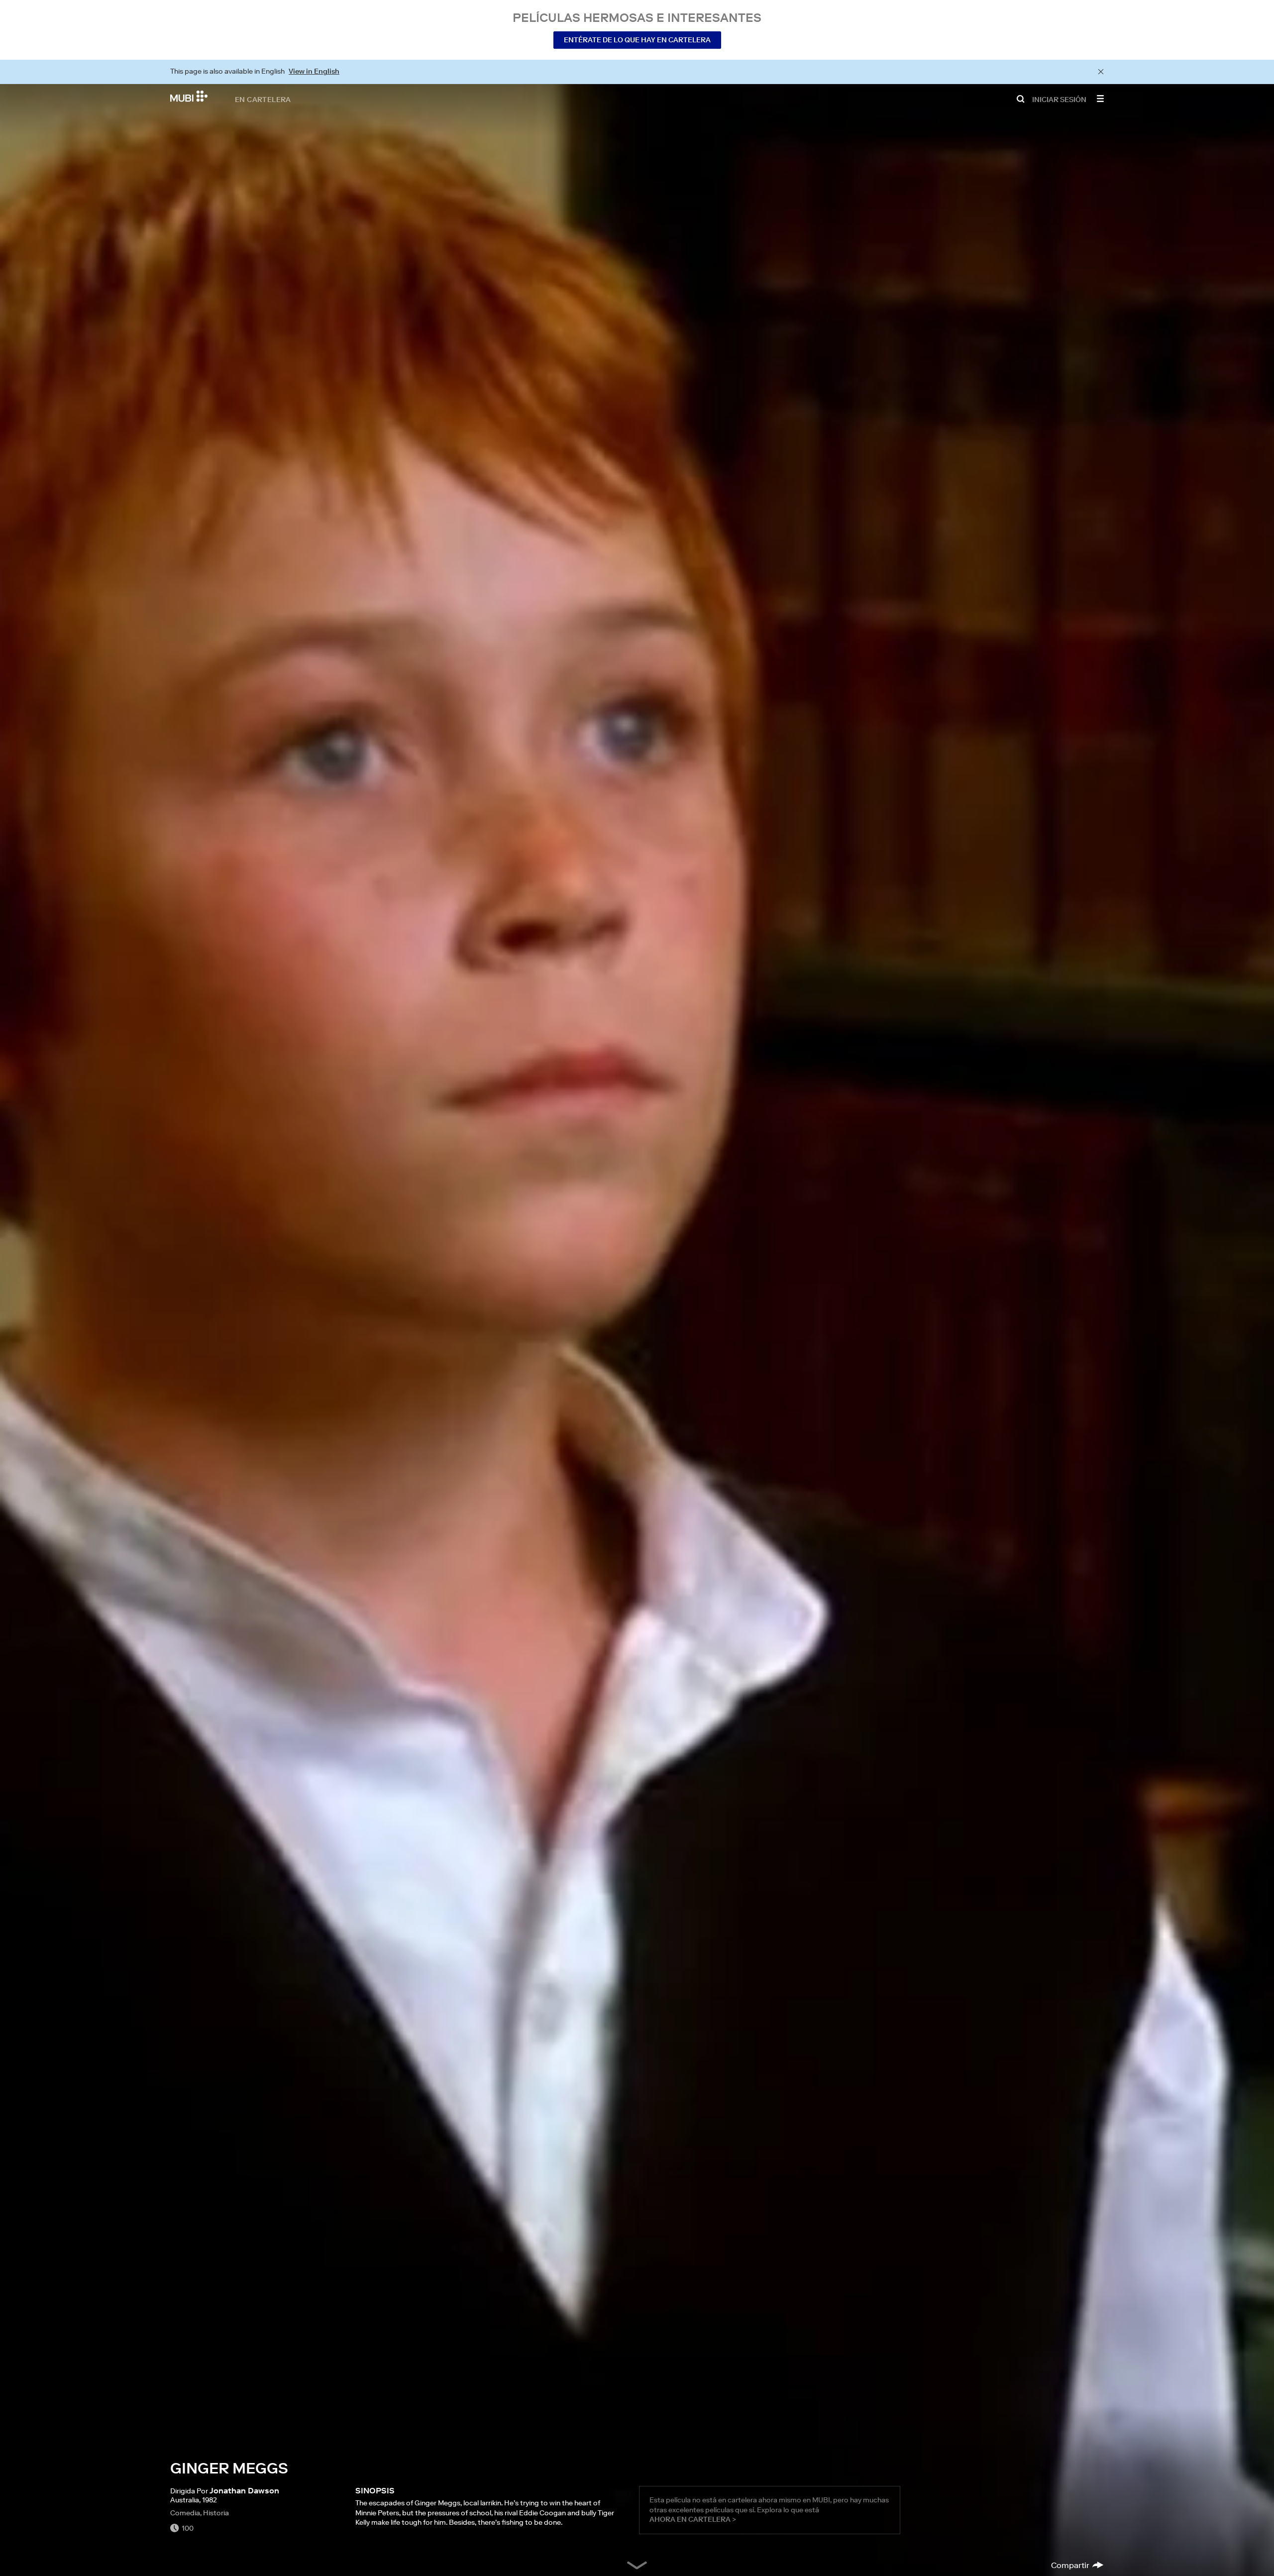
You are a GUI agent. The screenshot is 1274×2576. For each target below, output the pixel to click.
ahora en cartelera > (693, 2519)
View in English (314, 71)
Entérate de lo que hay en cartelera (637, 40)
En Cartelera (263, 99)
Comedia (185, 2513)
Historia (216, 2513)
